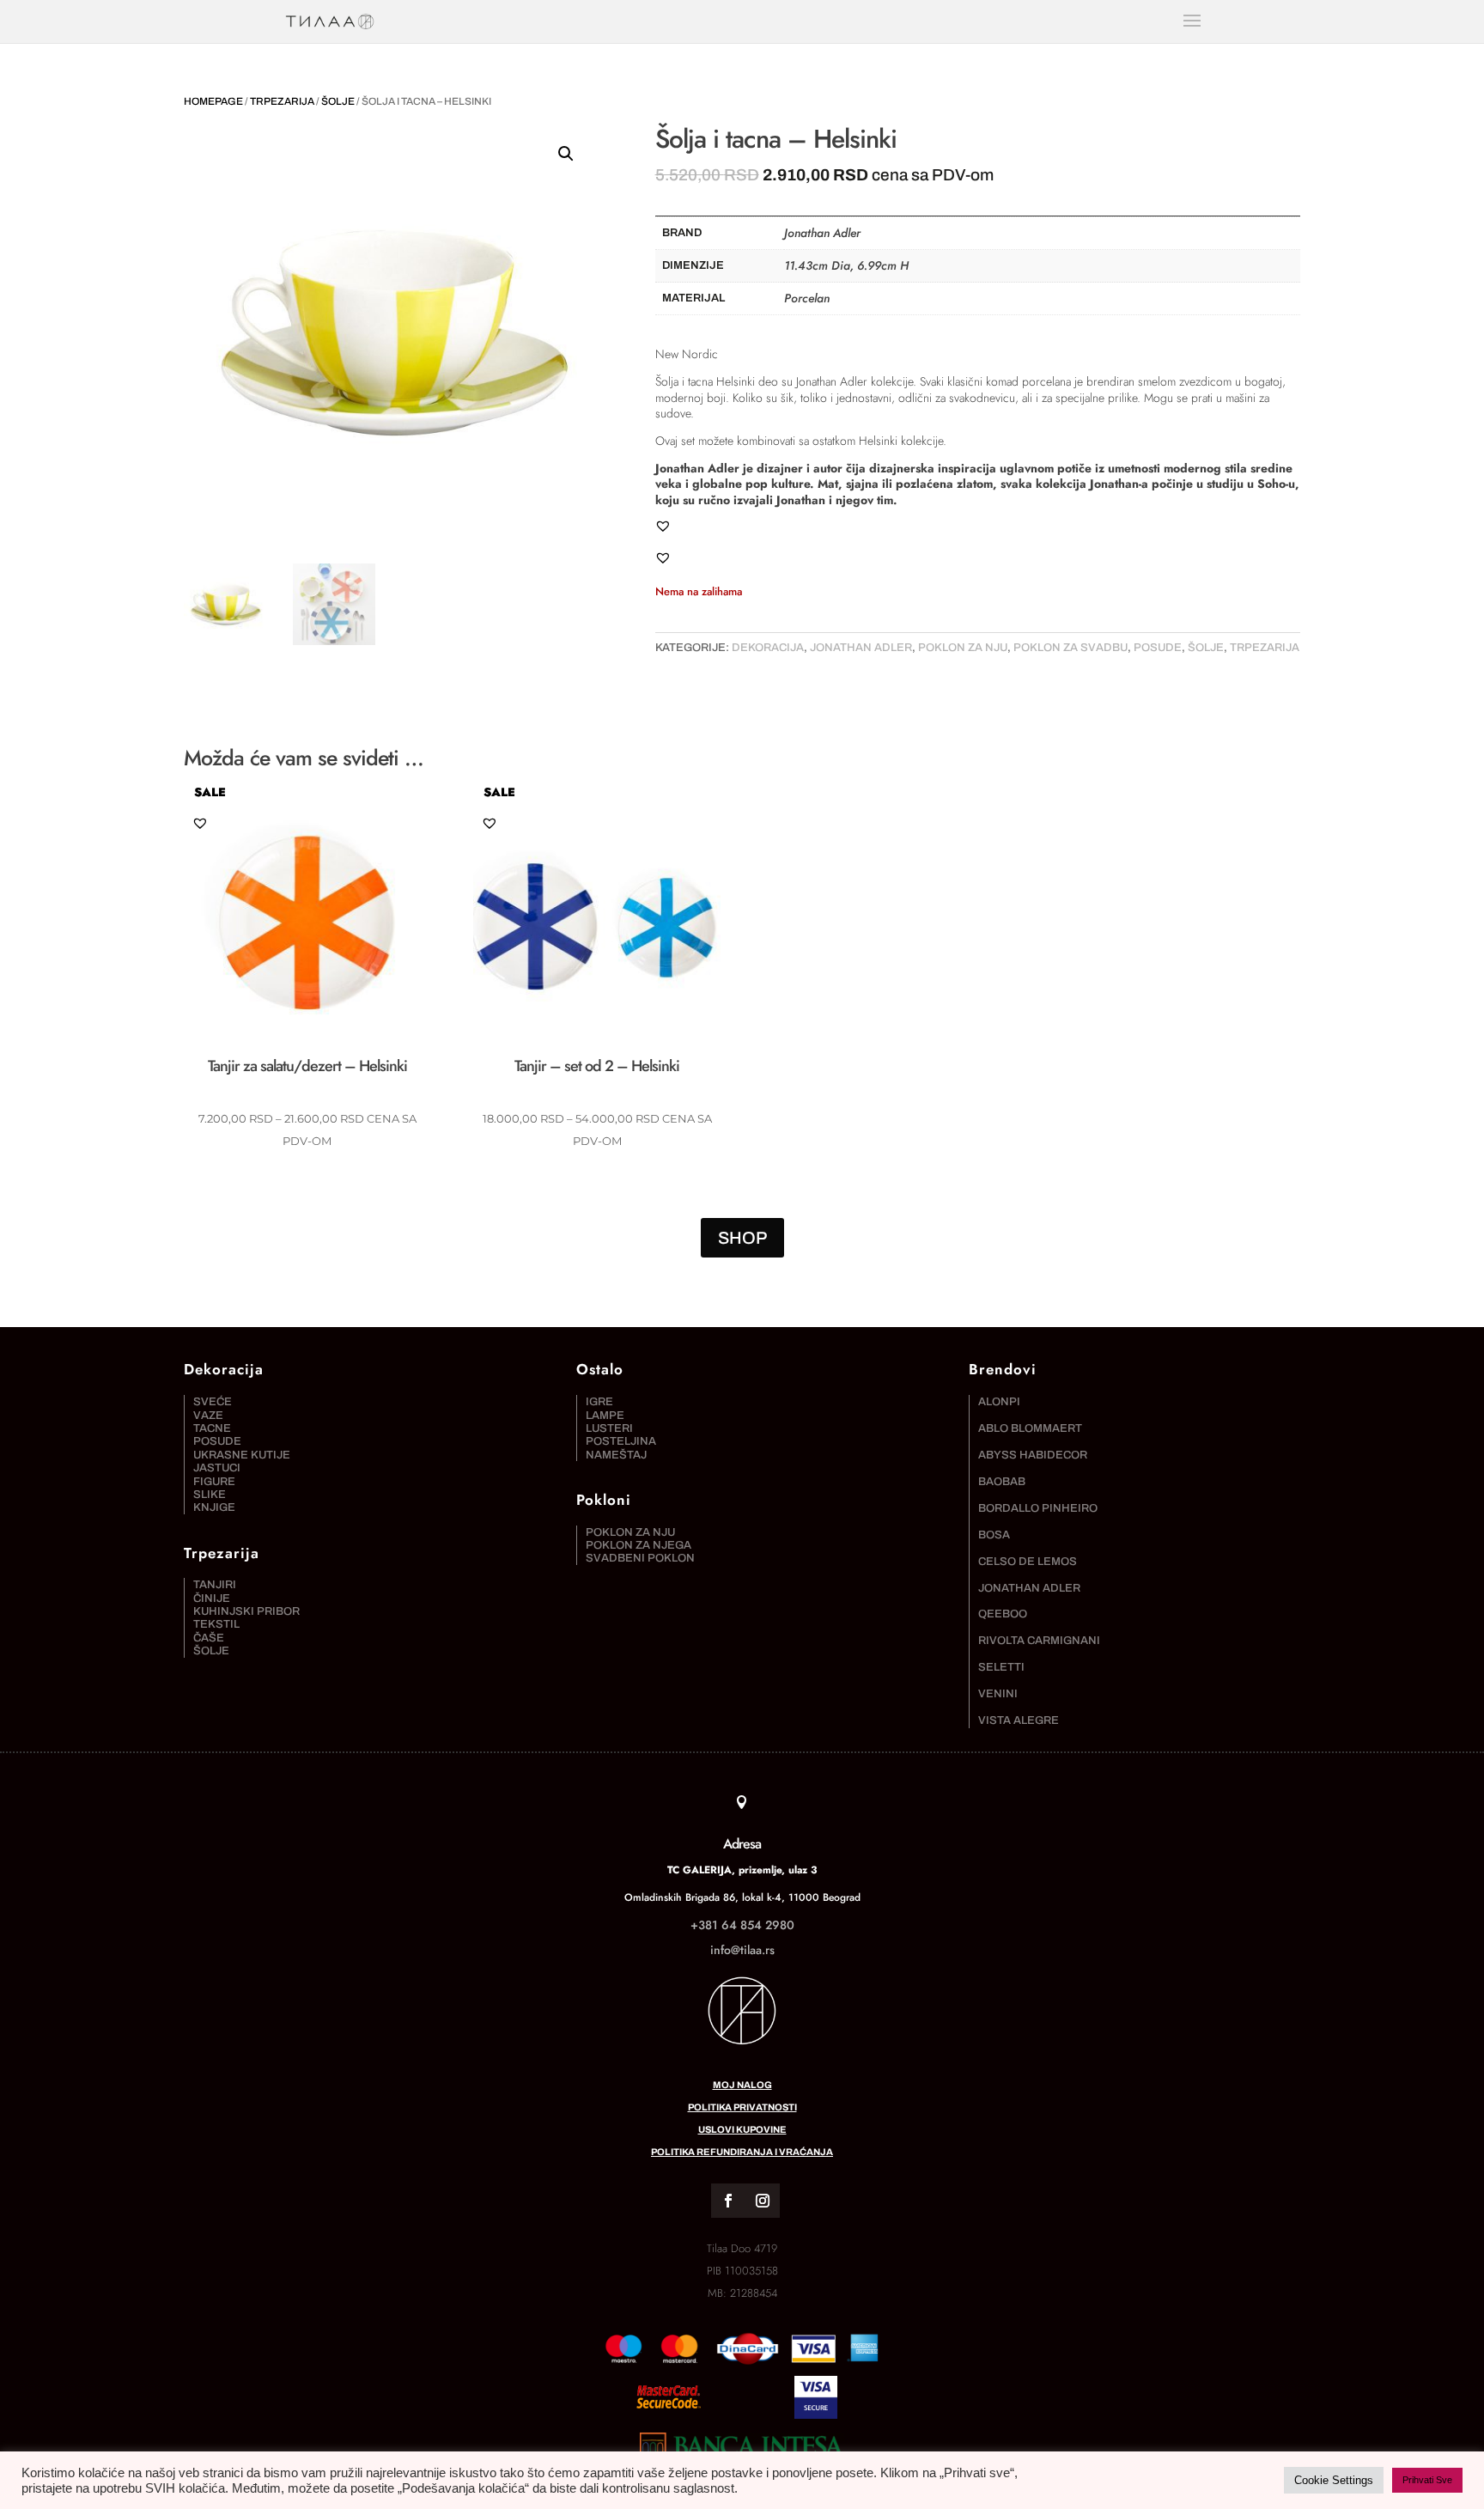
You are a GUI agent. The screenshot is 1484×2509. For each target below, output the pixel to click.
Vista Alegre (1019, 1720)
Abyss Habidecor (1033, 1455)
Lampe (605, 1416)
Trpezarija (282, 101)
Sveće (213, 1402)
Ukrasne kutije (242, 1455)
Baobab (1002, 1482)
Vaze (208, 1416)
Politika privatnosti (742, 2107)
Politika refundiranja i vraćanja (742, 2152)
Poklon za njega (639, 1545)
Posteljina (621, 1441)
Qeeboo (1003, 1614)
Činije (212, 1599)
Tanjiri (215, 1585)
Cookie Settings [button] (1334, 2480)
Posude (1158, 648)
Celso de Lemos (1028, 1562)
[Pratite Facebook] (728, 2201)
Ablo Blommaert (1030, 1428)
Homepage (213, 101)
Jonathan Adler (861, 648)
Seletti (1001, 1667)
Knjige (214, 1507)
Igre (599, 1402)
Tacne (212, 1428)
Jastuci (217, 1468)
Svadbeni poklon (640, 1558)
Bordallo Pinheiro (1038, 1508)
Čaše (209, 1638)
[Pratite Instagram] (763, 2201)
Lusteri (609, 1428)
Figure (214, 1482)
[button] (566, 154)
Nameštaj (616, 1455)
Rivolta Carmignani (1039, 1641)
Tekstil (216, 1624)
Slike (210, 1495)
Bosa (994, 1535)
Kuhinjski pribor (246, 1611)
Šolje (338, 101)
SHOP (742, 1238)
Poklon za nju (963, 648)
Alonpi (999, 1402)
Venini (998, 1694)
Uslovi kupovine (742, 2129)
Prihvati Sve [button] (1427, 2480)
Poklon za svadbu (1070, 648)
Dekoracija (768, 648)
